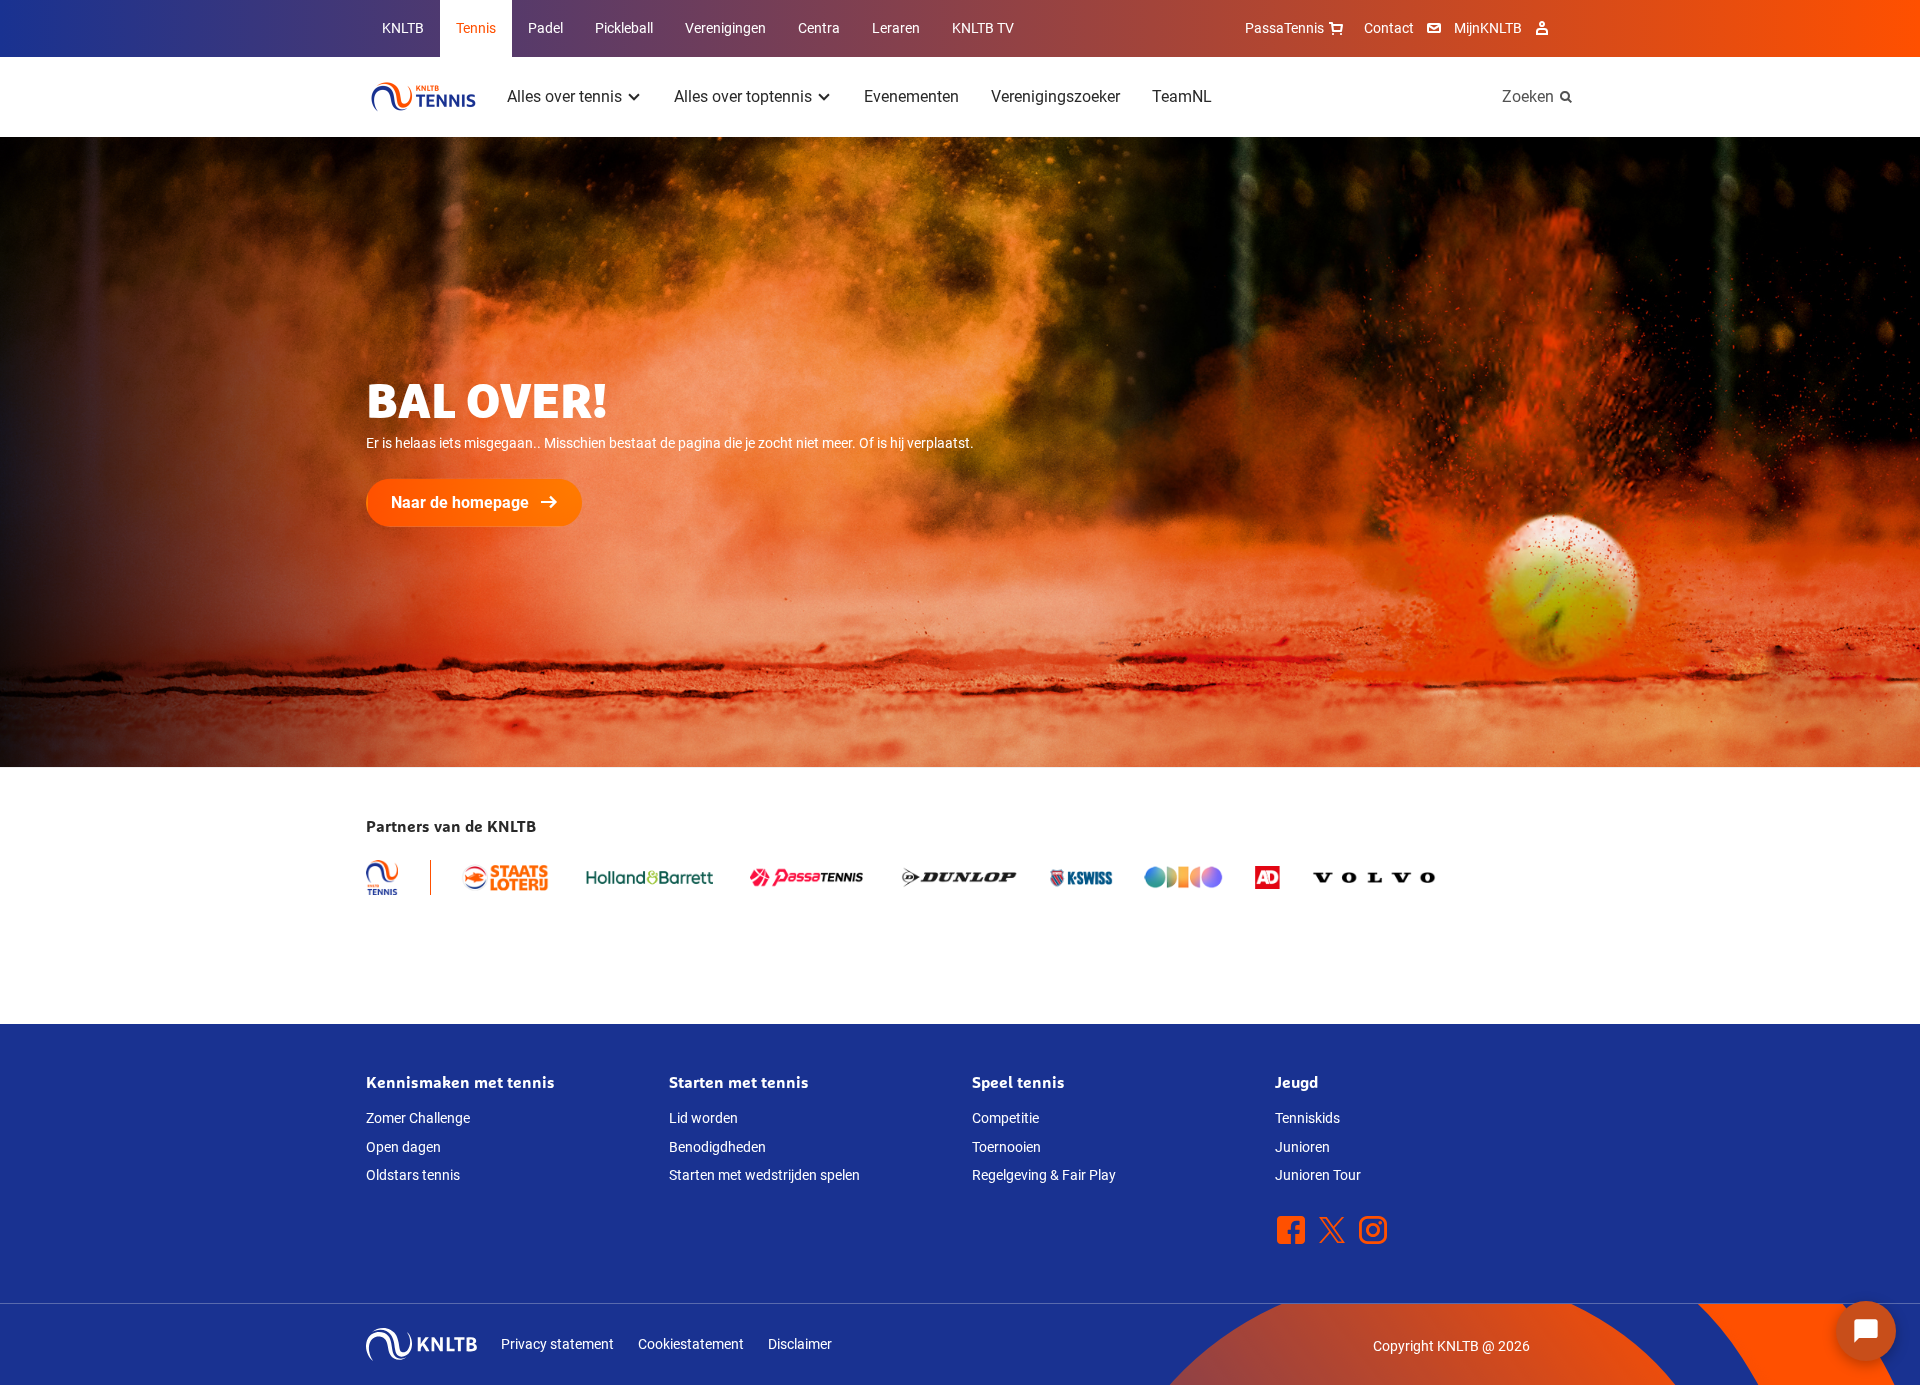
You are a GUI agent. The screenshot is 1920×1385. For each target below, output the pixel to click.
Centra (819, 28)
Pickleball (624, 28)
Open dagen (403, 1147)
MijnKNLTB (1488, 28)
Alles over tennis (564, 96)
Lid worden (703, 1118)
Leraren (896, 28)
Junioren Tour (1318, 1175)
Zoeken (1528, 96)
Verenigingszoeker (1055, 96)
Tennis (476, 28)
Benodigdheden (717, 1147)
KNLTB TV (983, 28)
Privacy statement (557, 1344)
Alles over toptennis (743, 96)
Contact (1389, 28)
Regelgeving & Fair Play (1044, 1175)
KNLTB (403, 28)
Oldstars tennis (413, 1175)
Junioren (1302, 1147)
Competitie (1005, 1118)
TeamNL (1182, 96)
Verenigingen (725, 28)
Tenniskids (1307, 1118)
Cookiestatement (691, 1344)
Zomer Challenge (418, 1118)
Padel (545, 28)
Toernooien (1006, 1147)
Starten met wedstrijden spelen (764, 1175)
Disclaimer (800, 1344)
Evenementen (911, 96)
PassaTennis (1284, 28)
